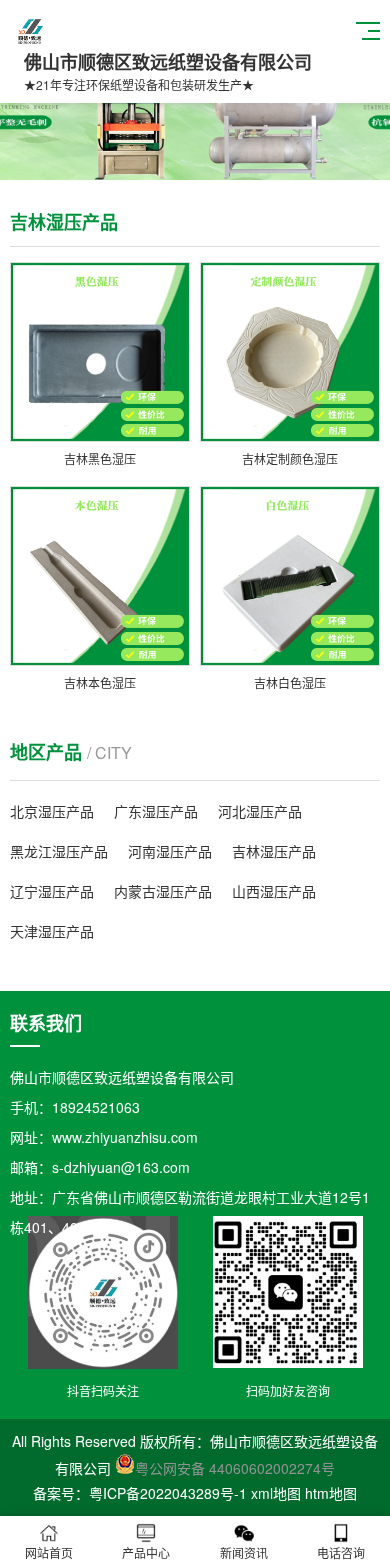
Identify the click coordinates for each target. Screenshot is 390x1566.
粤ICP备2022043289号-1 (168, 1493)
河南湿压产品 (170, 851)
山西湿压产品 (274, 891)
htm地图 (331, 1493)
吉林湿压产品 (274, 851)
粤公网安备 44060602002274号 (235, 1468)
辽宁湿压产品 (52, 891)
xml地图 (276, 1493)
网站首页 (49, 1552)
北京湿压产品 (52, 811)
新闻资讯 (244, 1552)
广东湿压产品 (156, 811)
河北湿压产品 (260, 811)
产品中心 (146, 1552)
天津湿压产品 (52, 931)
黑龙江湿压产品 (59, 851)
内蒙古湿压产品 (163, 891)
